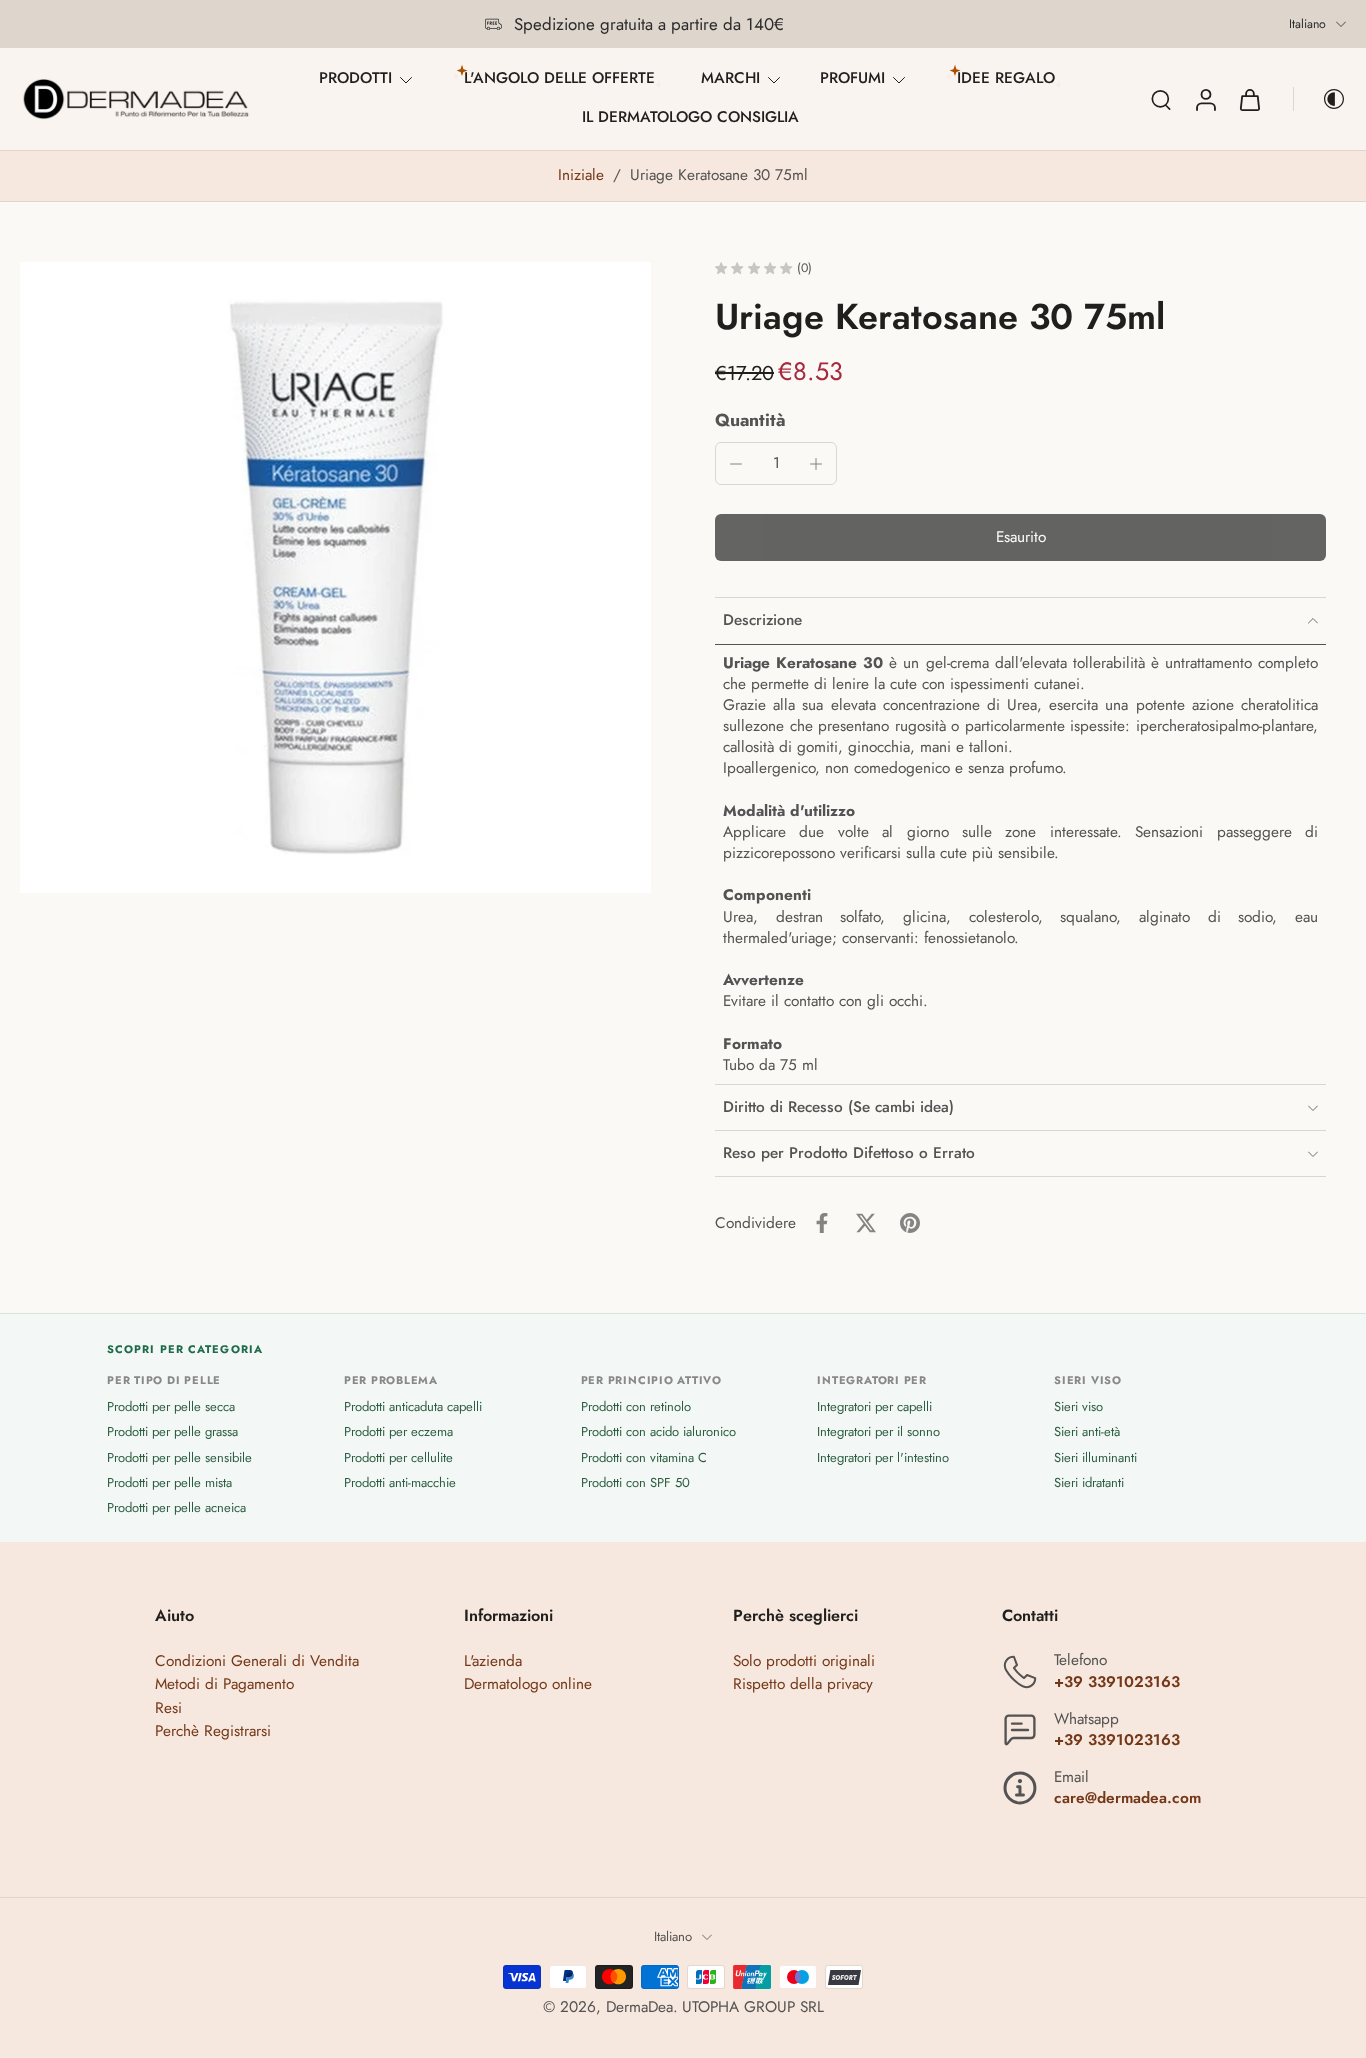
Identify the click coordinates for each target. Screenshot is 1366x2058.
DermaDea (639, 2007)
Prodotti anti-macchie (400, 1482)
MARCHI (730, 78)
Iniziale (583, 175)
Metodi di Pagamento (224, 1685)
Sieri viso (1078, 1407)
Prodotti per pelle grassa (172, 1432)
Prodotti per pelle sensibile (179, 1457)
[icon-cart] (1249, 99)
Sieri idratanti (1089, 1482)
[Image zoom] (335, 577)
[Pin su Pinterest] (910, 1223)
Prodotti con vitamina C (644, 1457)
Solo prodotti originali (804, 1662)
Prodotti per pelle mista (169, 1482)
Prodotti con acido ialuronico (658, 1432)
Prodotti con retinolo (636, 1407)
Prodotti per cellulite (398, 1457)
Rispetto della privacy (803, 1685)
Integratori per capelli (874, 1407)
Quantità (750, 420)
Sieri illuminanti (1095, 1457)
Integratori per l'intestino (883, 1457)
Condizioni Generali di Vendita (257, 1662)
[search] (1161, 99)
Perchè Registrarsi (213, 1731)
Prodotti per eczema (398, 1432)
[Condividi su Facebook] (822, 1223)
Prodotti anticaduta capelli (413, 1407)
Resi (168, 1708)
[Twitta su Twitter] (866, 1223)
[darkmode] (1320, 99)
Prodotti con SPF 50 (635, 1482)
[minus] (736, 464)
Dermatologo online (528, 1685)
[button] (1020, 537)
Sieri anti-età (1087, 1432)
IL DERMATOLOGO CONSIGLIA (690, 117)
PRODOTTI (355, 78)
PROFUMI (852, 78)
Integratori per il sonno (878, 1432)
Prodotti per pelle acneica (176, 1507)
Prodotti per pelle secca (171, 1407)
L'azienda (493, 1662)
